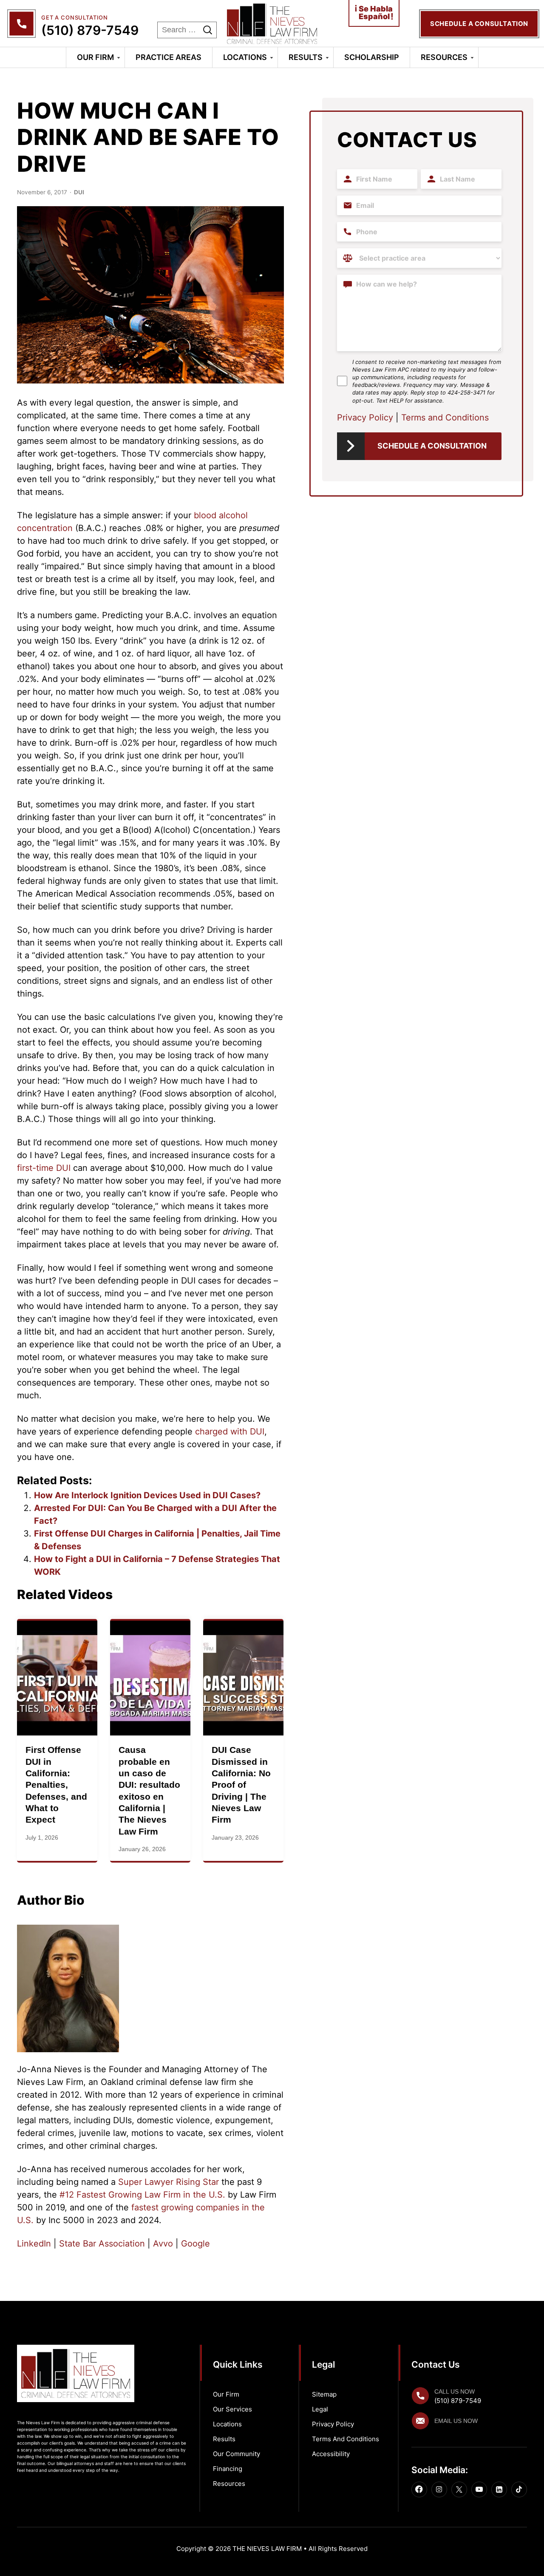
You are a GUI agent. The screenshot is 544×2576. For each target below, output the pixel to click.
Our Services (232, 2409)
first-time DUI (44, 1168)
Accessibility (331, 2454)
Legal (320, 2409)
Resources (444, 57)
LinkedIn (34, 2244)
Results (306, 57)
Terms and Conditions (445, 417)
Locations (245, 57)
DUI (79, 192)
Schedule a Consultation (432, 446)
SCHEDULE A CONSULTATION (479, 24)
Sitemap (324, 2394)
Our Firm (95, 57)
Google (194, 2244)
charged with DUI (230, 1431)
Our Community (237, 2454)
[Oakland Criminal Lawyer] (272, 24)
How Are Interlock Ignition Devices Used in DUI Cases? (147, 1495)
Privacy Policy (365, 417)
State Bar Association (101, 2244)
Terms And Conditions (346, 2439)
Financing (228, 2469)
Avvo (162, 2244)
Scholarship (372, 57)
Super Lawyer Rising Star (167, 2182)
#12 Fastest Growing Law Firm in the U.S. (142, 2195)
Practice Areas (169, 57)
